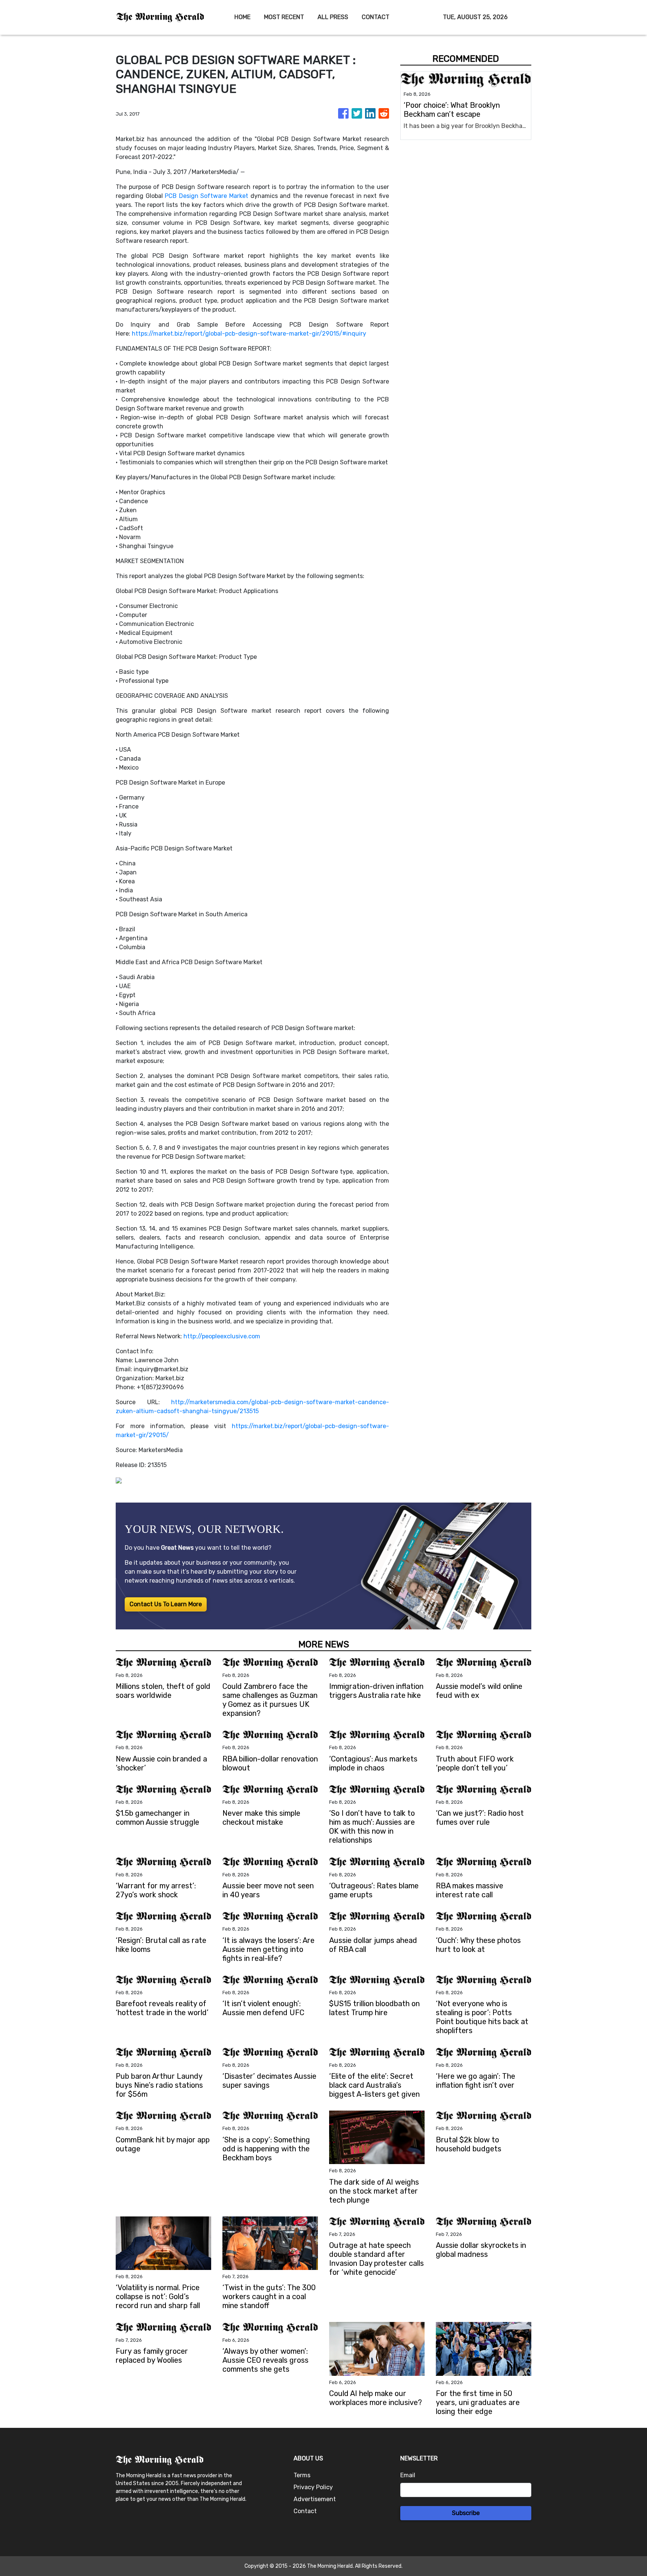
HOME (242, 17)
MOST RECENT (284, 17)
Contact (305, 2511)
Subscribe (466, 2513)
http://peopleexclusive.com (222, 1336)
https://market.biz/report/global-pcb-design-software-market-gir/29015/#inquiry (249, 334)
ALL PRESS (333, 17)
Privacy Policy (313, 2487)
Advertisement (315, 2499)
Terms (302, 2475)
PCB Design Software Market (206, 196)
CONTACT (376, 17)
